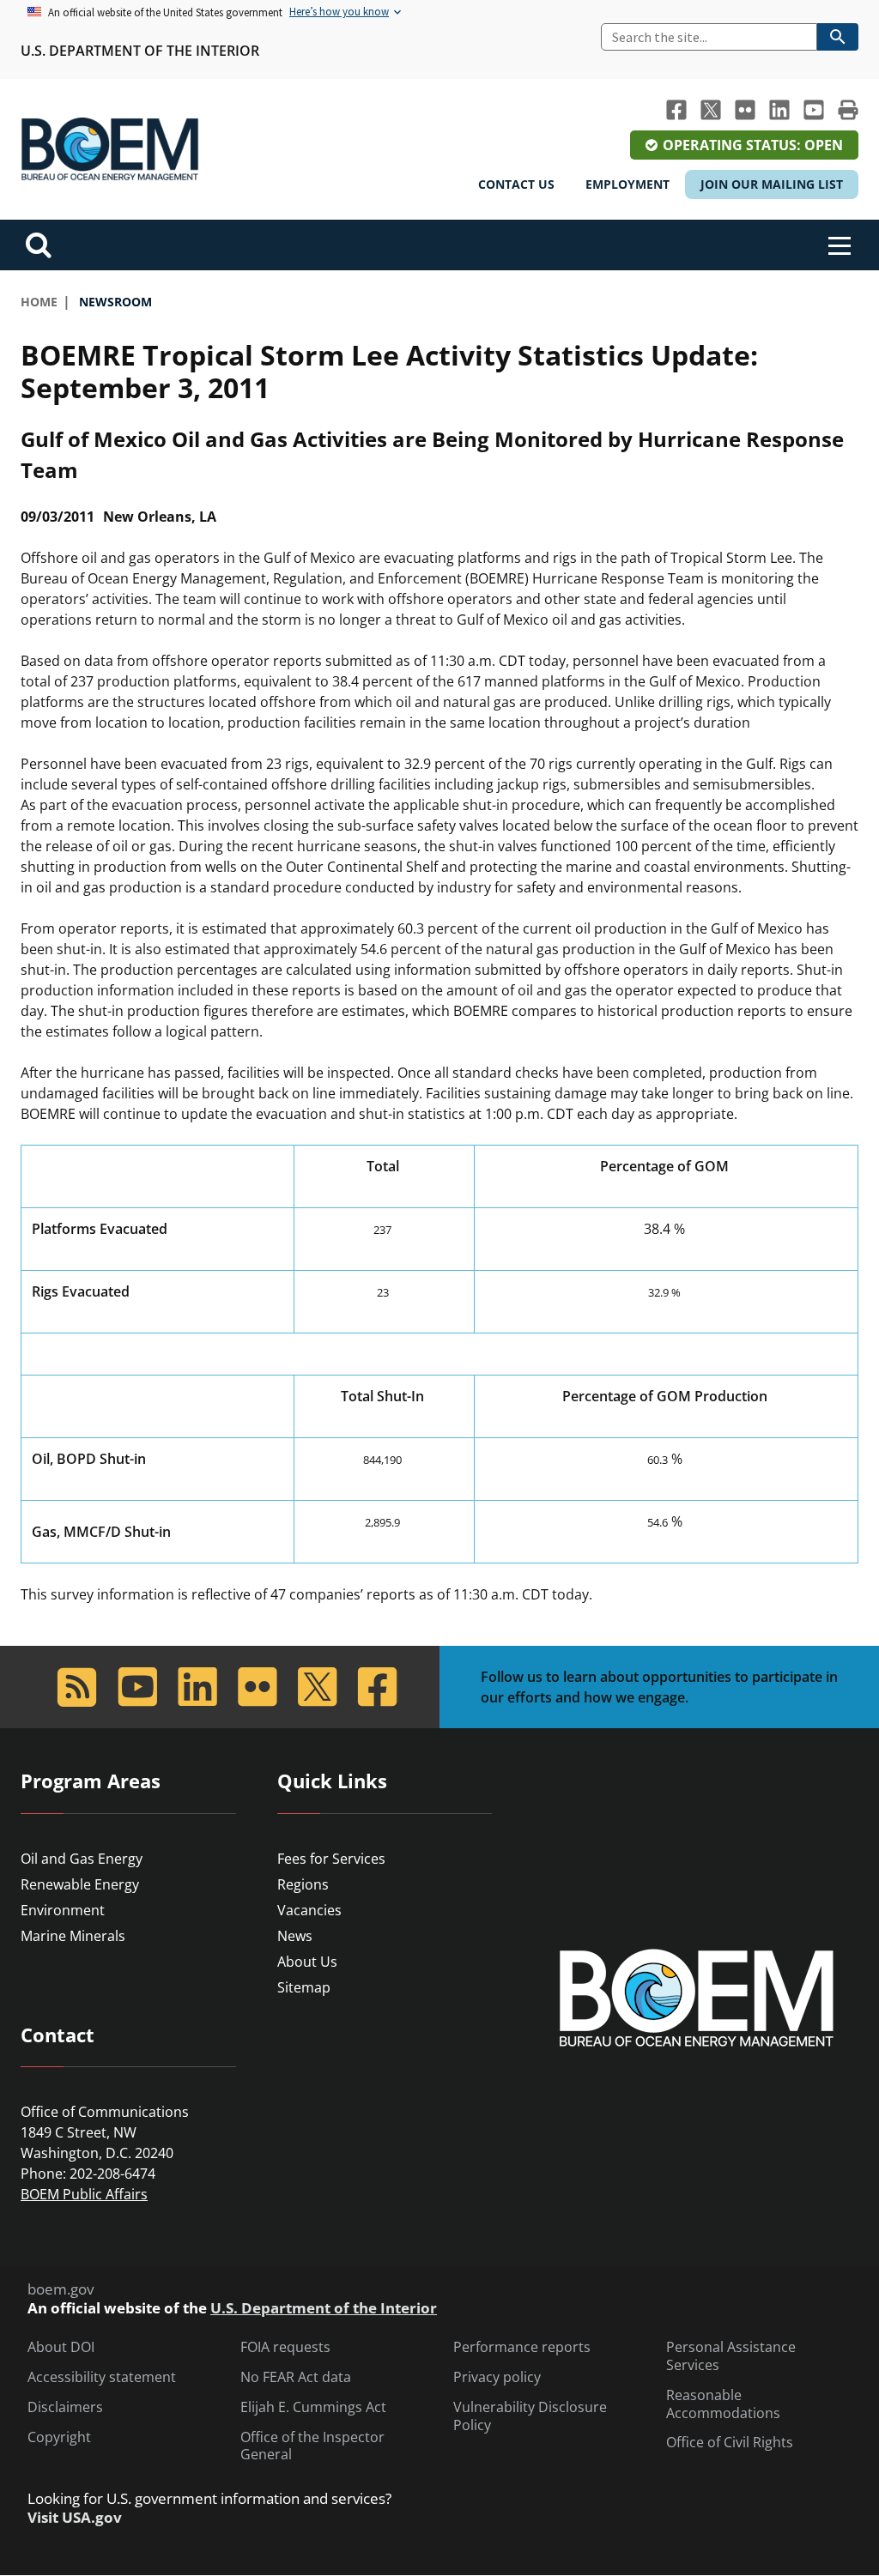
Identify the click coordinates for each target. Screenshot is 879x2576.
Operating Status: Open (753, 145)
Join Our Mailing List (772, 184)
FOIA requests (285, 2347)
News (295, 1936)
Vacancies (309, 1910)
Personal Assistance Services (731, 2356)
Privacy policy (497, 2377)
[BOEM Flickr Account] (745, 110)
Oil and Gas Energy (82, 1859)
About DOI (61, 2347)
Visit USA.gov (75, 2518)
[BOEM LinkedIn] (779, 110)
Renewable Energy (80, 1884)
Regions (303, 1884)
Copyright (59, 2437)
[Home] (110, 149)
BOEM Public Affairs (84, 2194)
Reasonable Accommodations (723, 2404)
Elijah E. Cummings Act (313, 2407)
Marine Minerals (73, 1936)
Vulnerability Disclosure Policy (530, 2416)
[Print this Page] (848, 110)
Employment (627, 184)
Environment (63, 1910)
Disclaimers (65, 2407)
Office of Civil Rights (730, 2443)
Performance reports (522, 2347)
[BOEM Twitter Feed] (711, 110)
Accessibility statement (102, 2377)
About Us (307, 1962)
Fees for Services (331, 1859)
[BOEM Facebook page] (676, 110)
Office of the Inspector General (312, 2446)
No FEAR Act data (296, 2377)
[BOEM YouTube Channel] (814, 110)
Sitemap (304, 1987)
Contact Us (516, 184)
